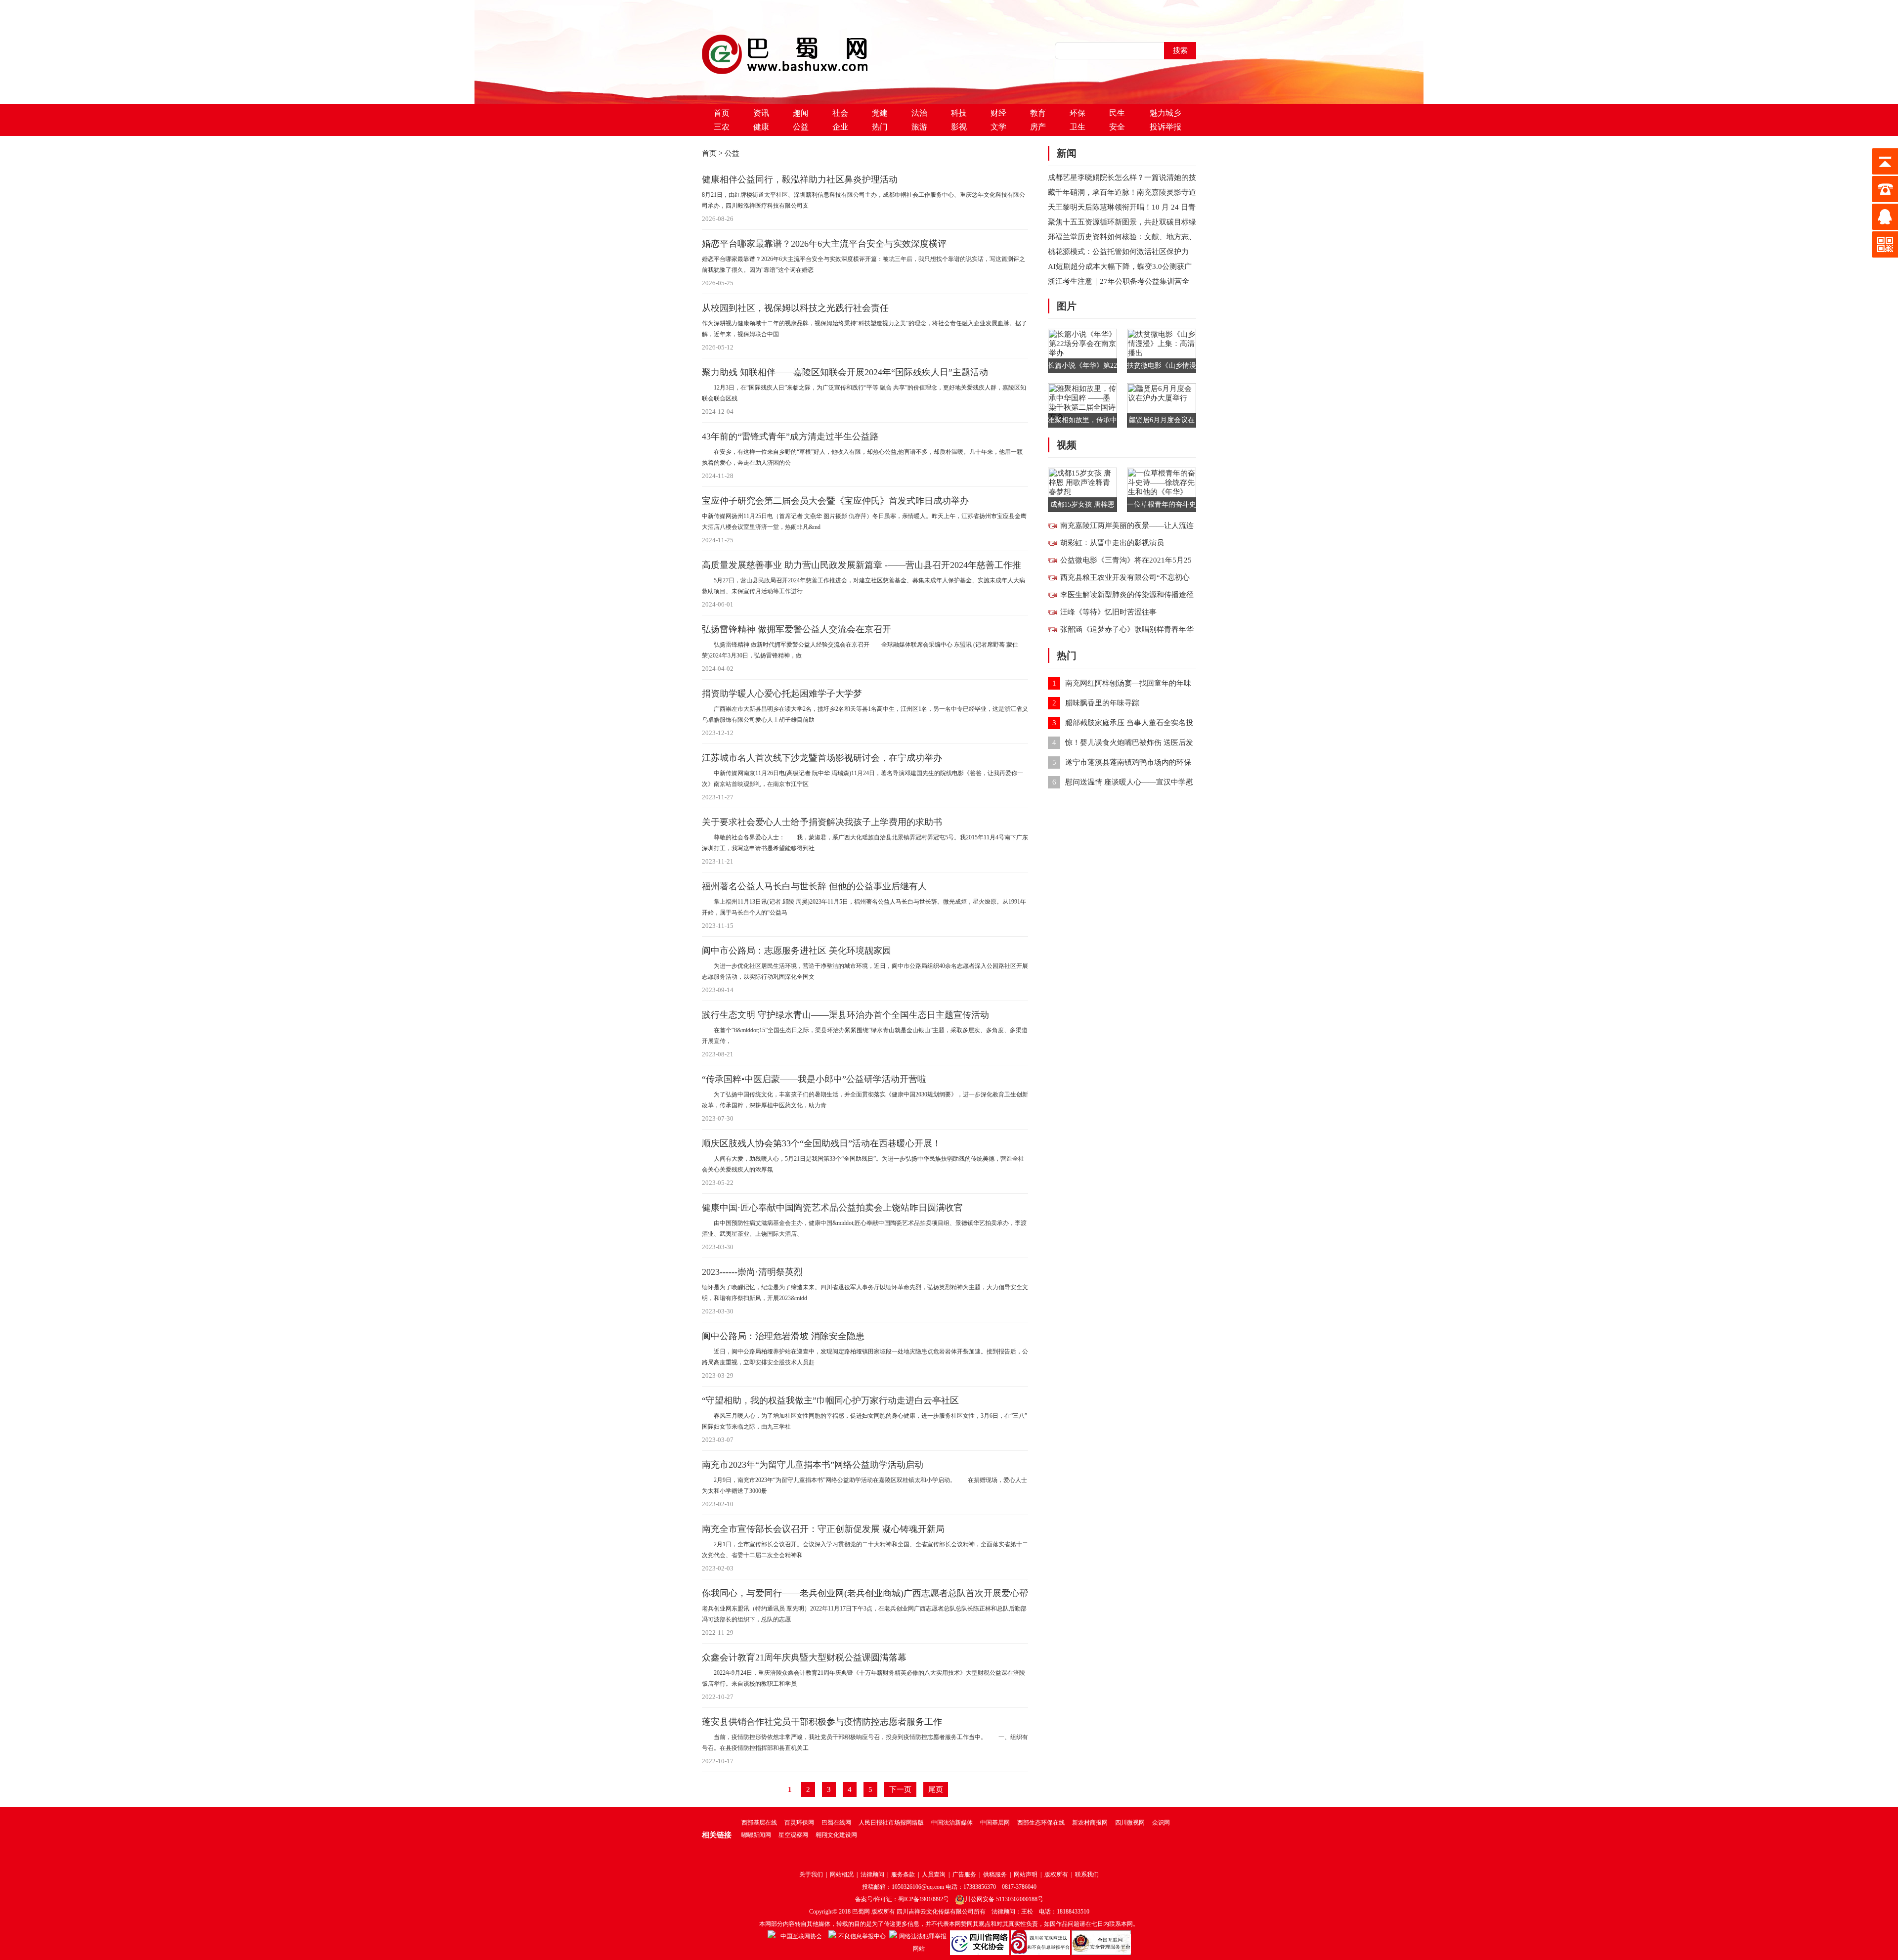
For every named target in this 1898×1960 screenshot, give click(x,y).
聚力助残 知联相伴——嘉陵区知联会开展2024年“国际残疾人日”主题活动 (845, 372)
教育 (1038, 113)
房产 (1038, 127)
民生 (1117, 113)
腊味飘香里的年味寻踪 (1102, 703)
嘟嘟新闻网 (756, 1835)
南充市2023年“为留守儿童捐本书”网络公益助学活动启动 (813, 1465)
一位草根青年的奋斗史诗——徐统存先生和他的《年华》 (1162, 506)
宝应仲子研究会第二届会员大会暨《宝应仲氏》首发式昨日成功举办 (835, 501)
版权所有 (1056, 1874)
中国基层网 (995, 1823)
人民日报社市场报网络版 (891, 1823)
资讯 (761, 113)
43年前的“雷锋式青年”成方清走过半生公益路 (790, 436)
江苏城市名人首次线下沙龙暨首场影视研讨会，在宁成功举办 (822, 758)
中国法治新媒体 (952, 1823)
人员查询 (934, 1874)
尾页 (936, 1789)
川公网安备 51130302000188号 (1004, 1899)
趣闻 (801, 113)
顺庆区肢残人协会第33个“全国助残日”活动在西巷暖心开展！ (821, 1143)
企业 (840, 127)
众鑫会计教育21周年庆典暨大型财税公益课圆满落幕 (804, 1657)
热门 (880, 127)
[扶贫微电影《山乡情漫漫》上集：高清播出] (1162, 350)
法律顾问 (872, 1874)
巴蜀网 (861, 1912)
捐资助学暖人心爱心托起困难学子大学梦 (782, 694)
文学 (998, 127)
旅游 (919, 127)
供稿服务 (995, 1874)
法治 (919, 113)
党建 (880, 113)
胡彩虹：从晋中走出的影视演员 (1112, 543)
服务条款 (903, 1874)
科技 (959, 113)
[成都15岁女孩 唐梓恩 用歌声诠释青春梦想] (1082, 489)
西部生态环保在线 (1041, 1823)
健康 (761, 127)
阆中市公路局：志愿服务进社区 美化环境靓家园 (797, 951)
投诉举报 (1165, 127)
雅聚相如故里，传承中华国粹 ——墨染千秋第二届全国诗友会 (1082, 422)
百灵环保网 (799, 1823)
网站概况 (842, 1874)
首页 (722, 113)
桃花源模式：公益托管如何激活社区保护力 (1118, 252)
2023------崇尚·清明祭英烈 (752, 1272)
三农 (722, 127)
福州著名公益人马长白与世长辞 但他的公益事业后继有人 (814, 886)
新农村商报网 (1090, 1823)
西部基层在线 (759, 1823)
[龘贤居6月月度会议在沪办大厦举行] (1162, 404)
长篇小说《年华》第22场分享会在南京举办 (1082, 368)
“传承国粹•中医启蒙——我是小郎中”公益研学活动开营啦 (814, 1079)
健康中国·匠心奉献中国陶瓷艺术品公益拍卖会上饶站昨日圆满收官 (832, 1208)
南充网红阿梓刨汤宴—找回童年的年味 (1128, 683)
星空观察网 (793, 1835)
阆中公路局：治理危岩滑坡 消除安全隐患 (783, 1336)
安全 (1117, 127)
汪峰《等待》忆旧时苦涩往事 (1108, 612)
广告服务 (964, 1874)
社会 (840, 113)
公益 (801, 127)
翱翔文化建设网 (836, 1835)
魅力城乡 (1165, 113)
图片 (1067, 306)
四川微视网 (1130, 1823)
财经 (998, 113)
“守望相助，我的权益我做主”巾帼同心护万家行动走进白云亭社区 (830, 1400)
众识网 (1161, 1823)
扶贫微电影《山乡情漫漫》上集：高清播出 (1162, 368)
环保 (1078, 113)
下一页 (900, 1789)
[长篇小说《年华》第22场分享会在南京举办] (1082, 350)
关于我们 (811, 1874)
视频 (1067, 445)
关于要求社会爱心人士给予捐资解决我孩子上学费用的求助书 (822, 822)
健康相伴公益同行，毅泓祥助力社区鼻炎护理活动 (800, 179)
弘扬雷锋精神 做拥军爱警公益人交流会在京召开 (797, 629)
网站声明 (1026, 1874)
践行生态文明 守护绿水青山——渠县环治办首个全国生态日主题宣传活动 (845, 1015)
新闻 (1067, 153)
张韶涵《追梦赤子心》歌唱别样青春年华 (1127, 629)
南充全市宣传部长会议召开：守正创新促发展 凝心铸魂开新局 (823, 1529)
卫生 (1078, 127)
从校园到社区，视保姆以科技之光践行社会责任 (795, 308)
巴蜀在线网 (836, 1823)
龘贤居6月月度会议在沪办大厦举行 (1162, 422)
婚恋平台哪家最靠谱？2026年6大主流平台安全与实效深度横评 (824, 244)
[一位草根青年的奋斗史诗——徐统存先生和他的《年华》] (1162, 489)
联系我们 (1087, 1874)
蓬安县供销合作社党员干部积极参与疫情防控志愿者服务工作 (822, 1722)
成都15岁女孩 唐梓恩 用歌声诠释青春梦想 (1082, 506)
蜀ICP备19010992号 (924, 1899)
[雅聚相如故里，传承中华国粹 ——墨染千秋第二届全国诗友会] (1082, 404)
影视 (959, 127)
